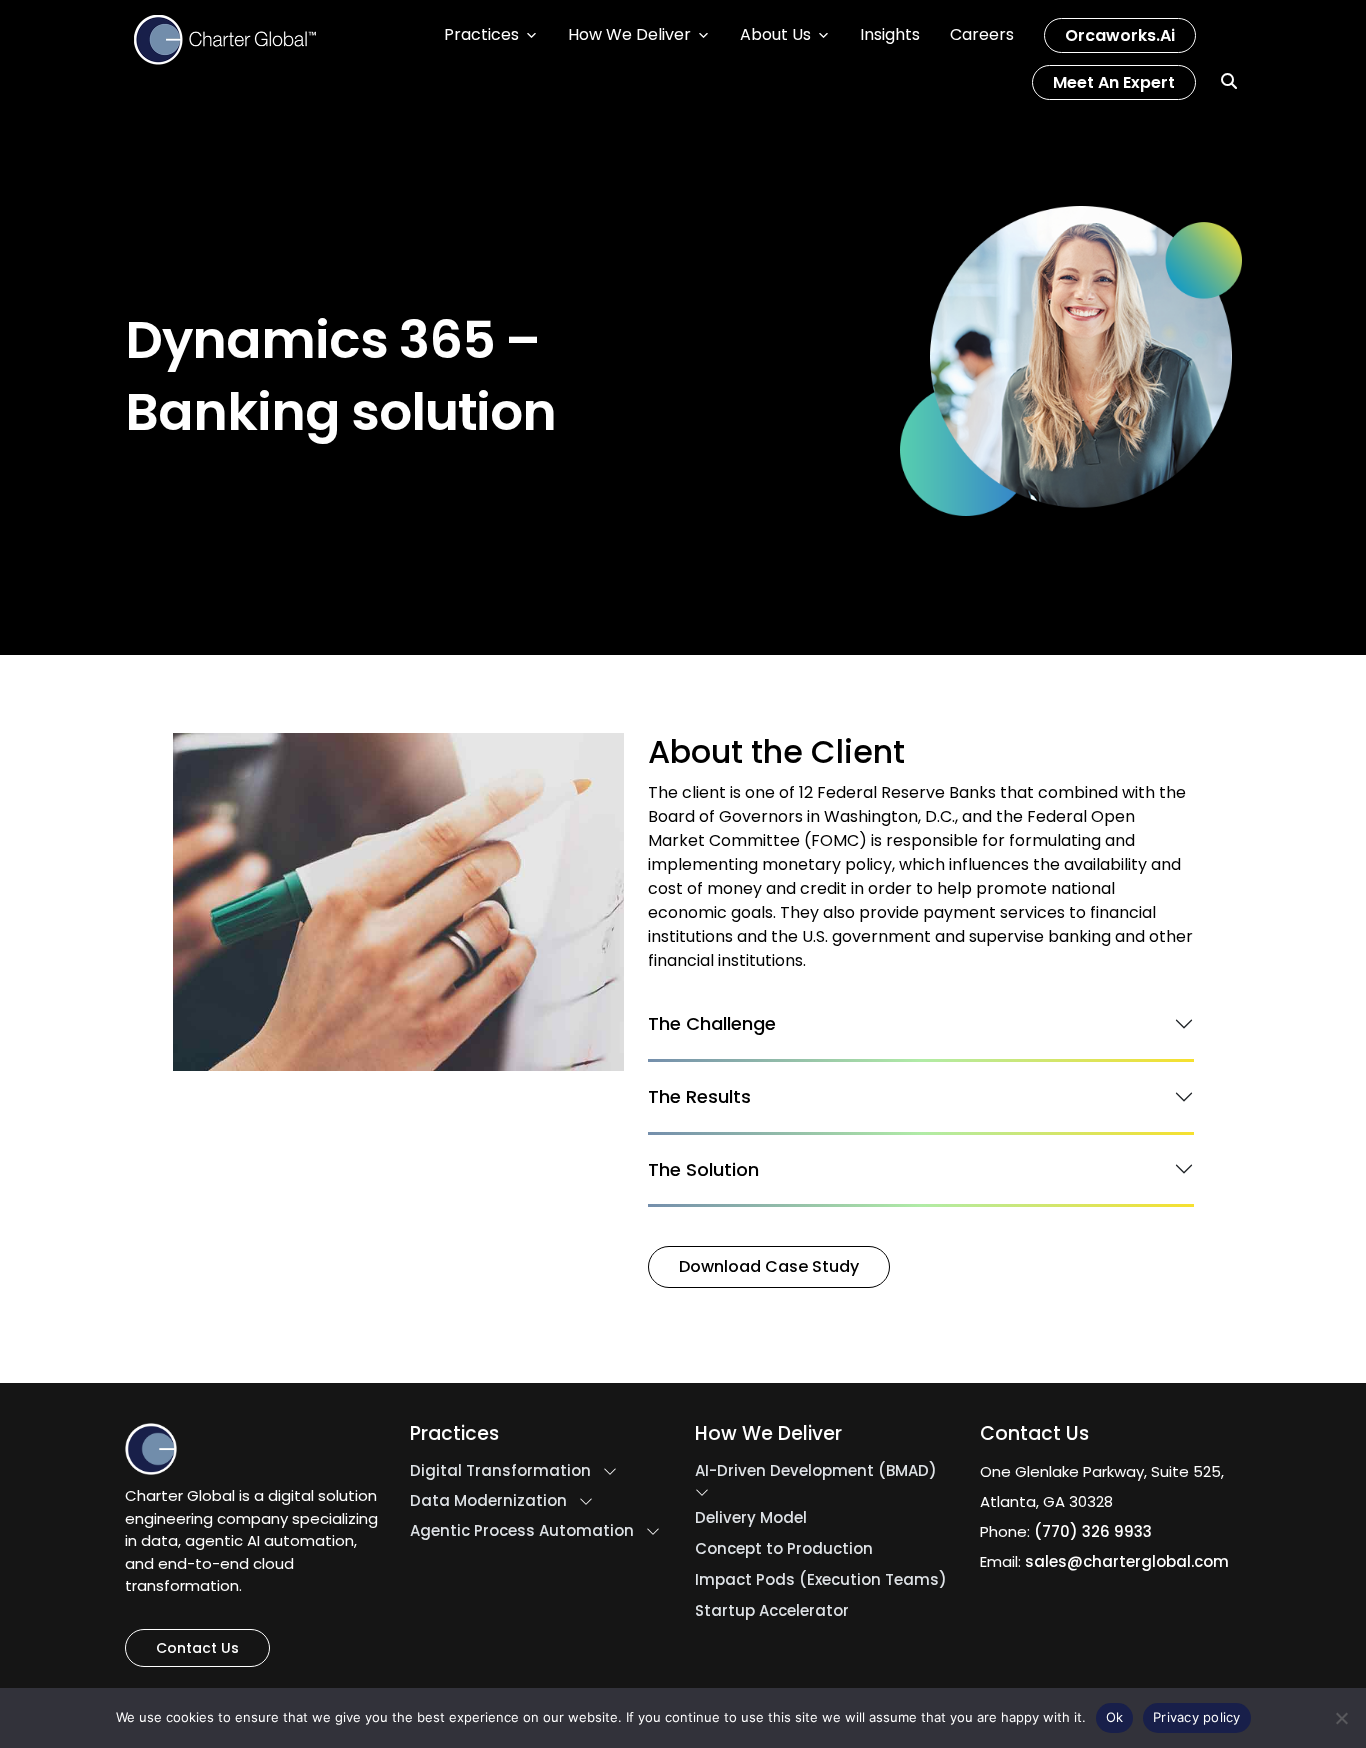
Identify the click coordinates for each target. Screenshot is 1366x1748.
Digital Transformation (500, 1471)
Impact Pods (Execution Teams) (821, 1580)
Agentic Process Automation (522, 1531)
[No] (1341, 1718)
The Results (699, 1096)
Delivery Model (751, 1518)
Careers (982, 34)
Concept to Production (784, 1549)
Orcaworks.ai (1120, 35)
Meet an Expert (1114, 82)
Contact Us (197, 1648)
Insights (890, 34)
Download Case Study (769, 1266)
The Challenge (712, 1024)
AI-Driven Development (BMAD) (816, 1471)
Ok (1115, 1717)
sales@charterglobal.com (1127, 1561)
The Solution (703, 1169)
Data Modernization (488, 1501)
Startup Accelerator (772, 1611)
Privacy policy (1197, 1717)
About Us (775, 34)
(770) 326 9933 (1093, 1531)
